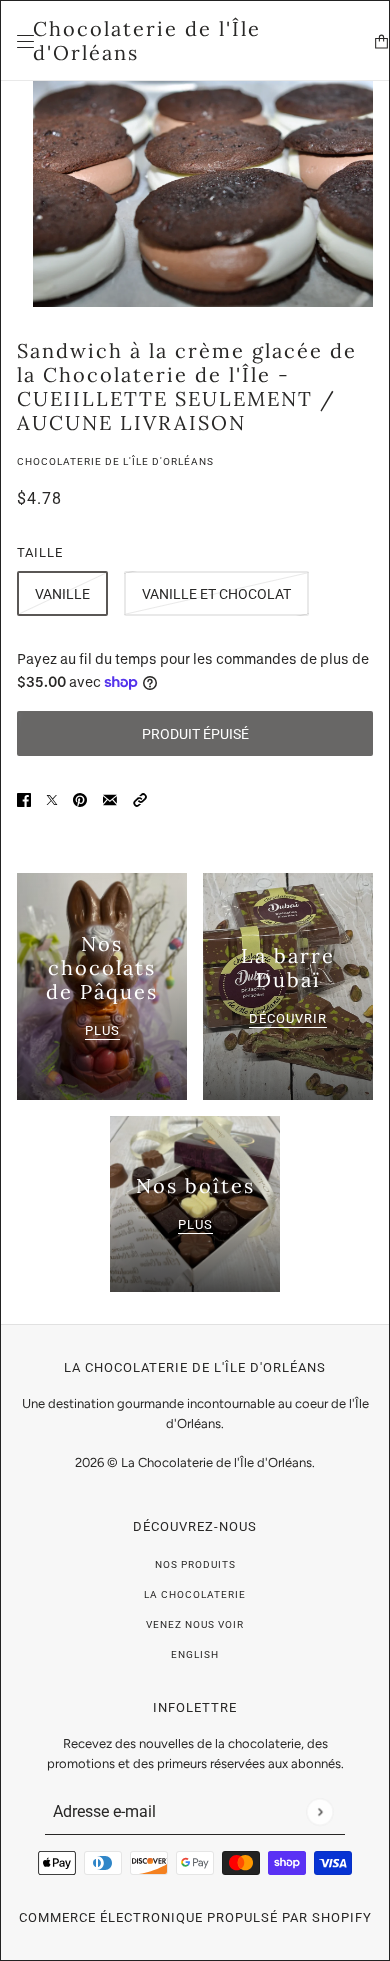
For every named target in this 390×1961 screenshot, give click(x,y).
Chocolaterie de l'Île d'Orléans (115, 461)
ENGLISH (195, 1654)
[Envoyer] (319, 1811)
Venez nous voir (195, 1624)
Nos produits (195, 1564)
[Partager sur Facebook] (24, 798)
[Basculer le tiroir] (25, 41)
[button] (140, 798)
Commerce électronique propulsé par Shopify (195, 1917)
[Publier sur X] (52, 798)
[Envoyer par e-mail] (110, 798)
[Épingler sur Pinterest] (80, 798)
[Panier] (381, 41)
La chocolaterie (195, 1594)
